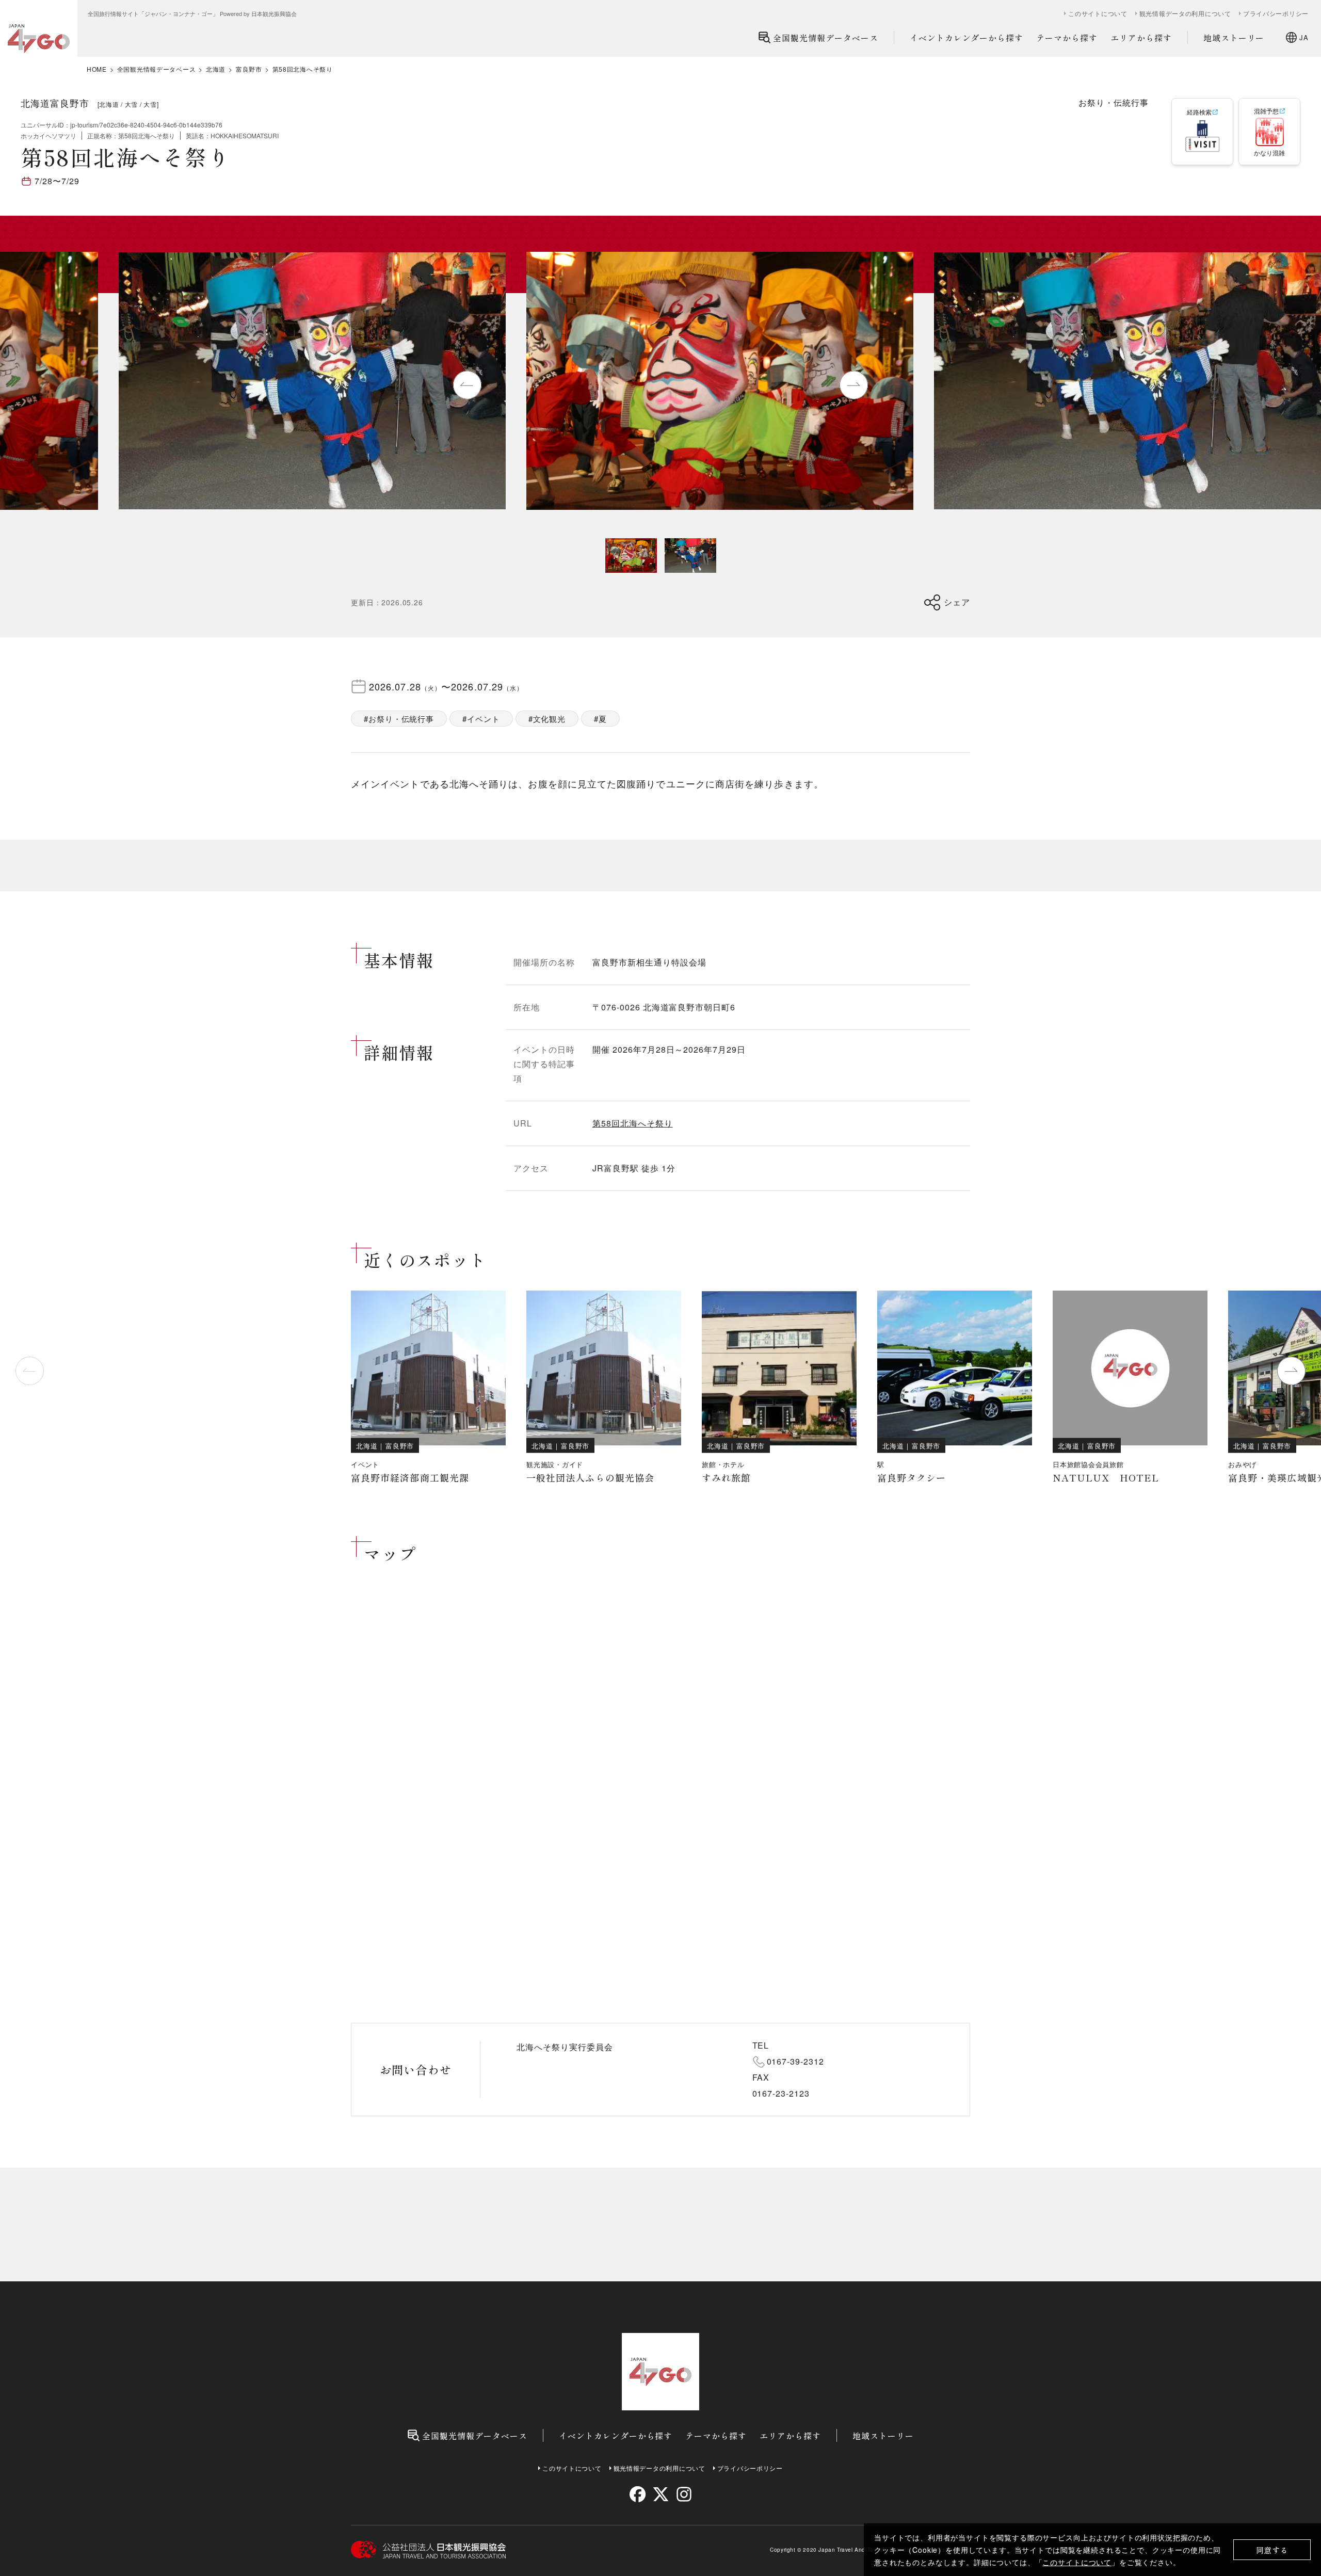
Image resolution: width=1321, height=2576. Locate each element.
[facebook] (638, 2494)
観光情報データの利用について (1185, 13)
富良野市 (249, 69)
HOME (97, 69)
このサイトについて (1077, 2562)
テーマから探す (1067, 38)
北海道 (216, 69)
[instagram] (683, 2494)
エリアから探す (1141, 38)
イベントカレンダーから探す (966, 38)
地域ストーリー (1234, 38)
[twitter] (661, 2494)
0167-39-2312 (796, 2061)
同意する (1272, 2550)
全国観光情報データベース (826, 38)
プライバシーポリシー (1276, 13)
